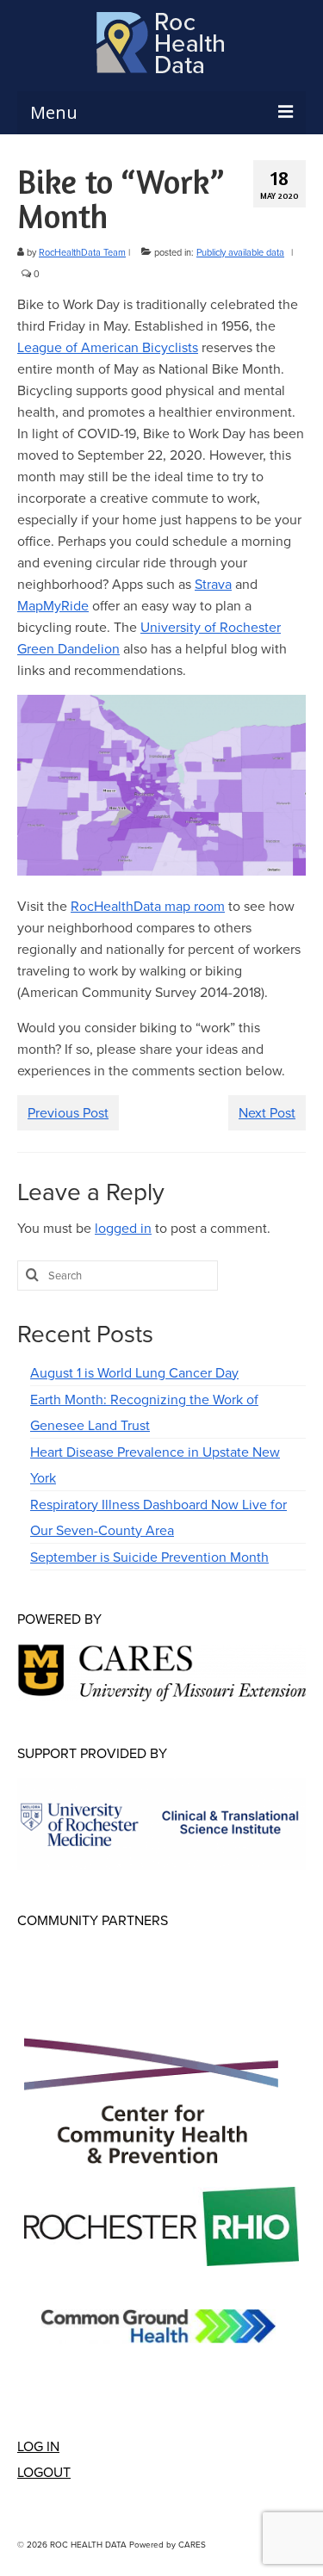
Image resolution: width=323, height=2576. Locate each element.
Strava (213, 584)
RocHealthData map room (148, 906)
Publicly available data (240, 252)
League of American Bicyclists (108, 347)
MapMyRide (53, 605)
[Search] (30, 1276)
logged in (123, 1228)
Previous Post (68, 1112)
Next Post (267, 1112)
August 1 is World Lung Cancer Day (134, 1372)
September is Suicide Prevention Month (149, 1557)
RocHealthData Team (82, 252)
